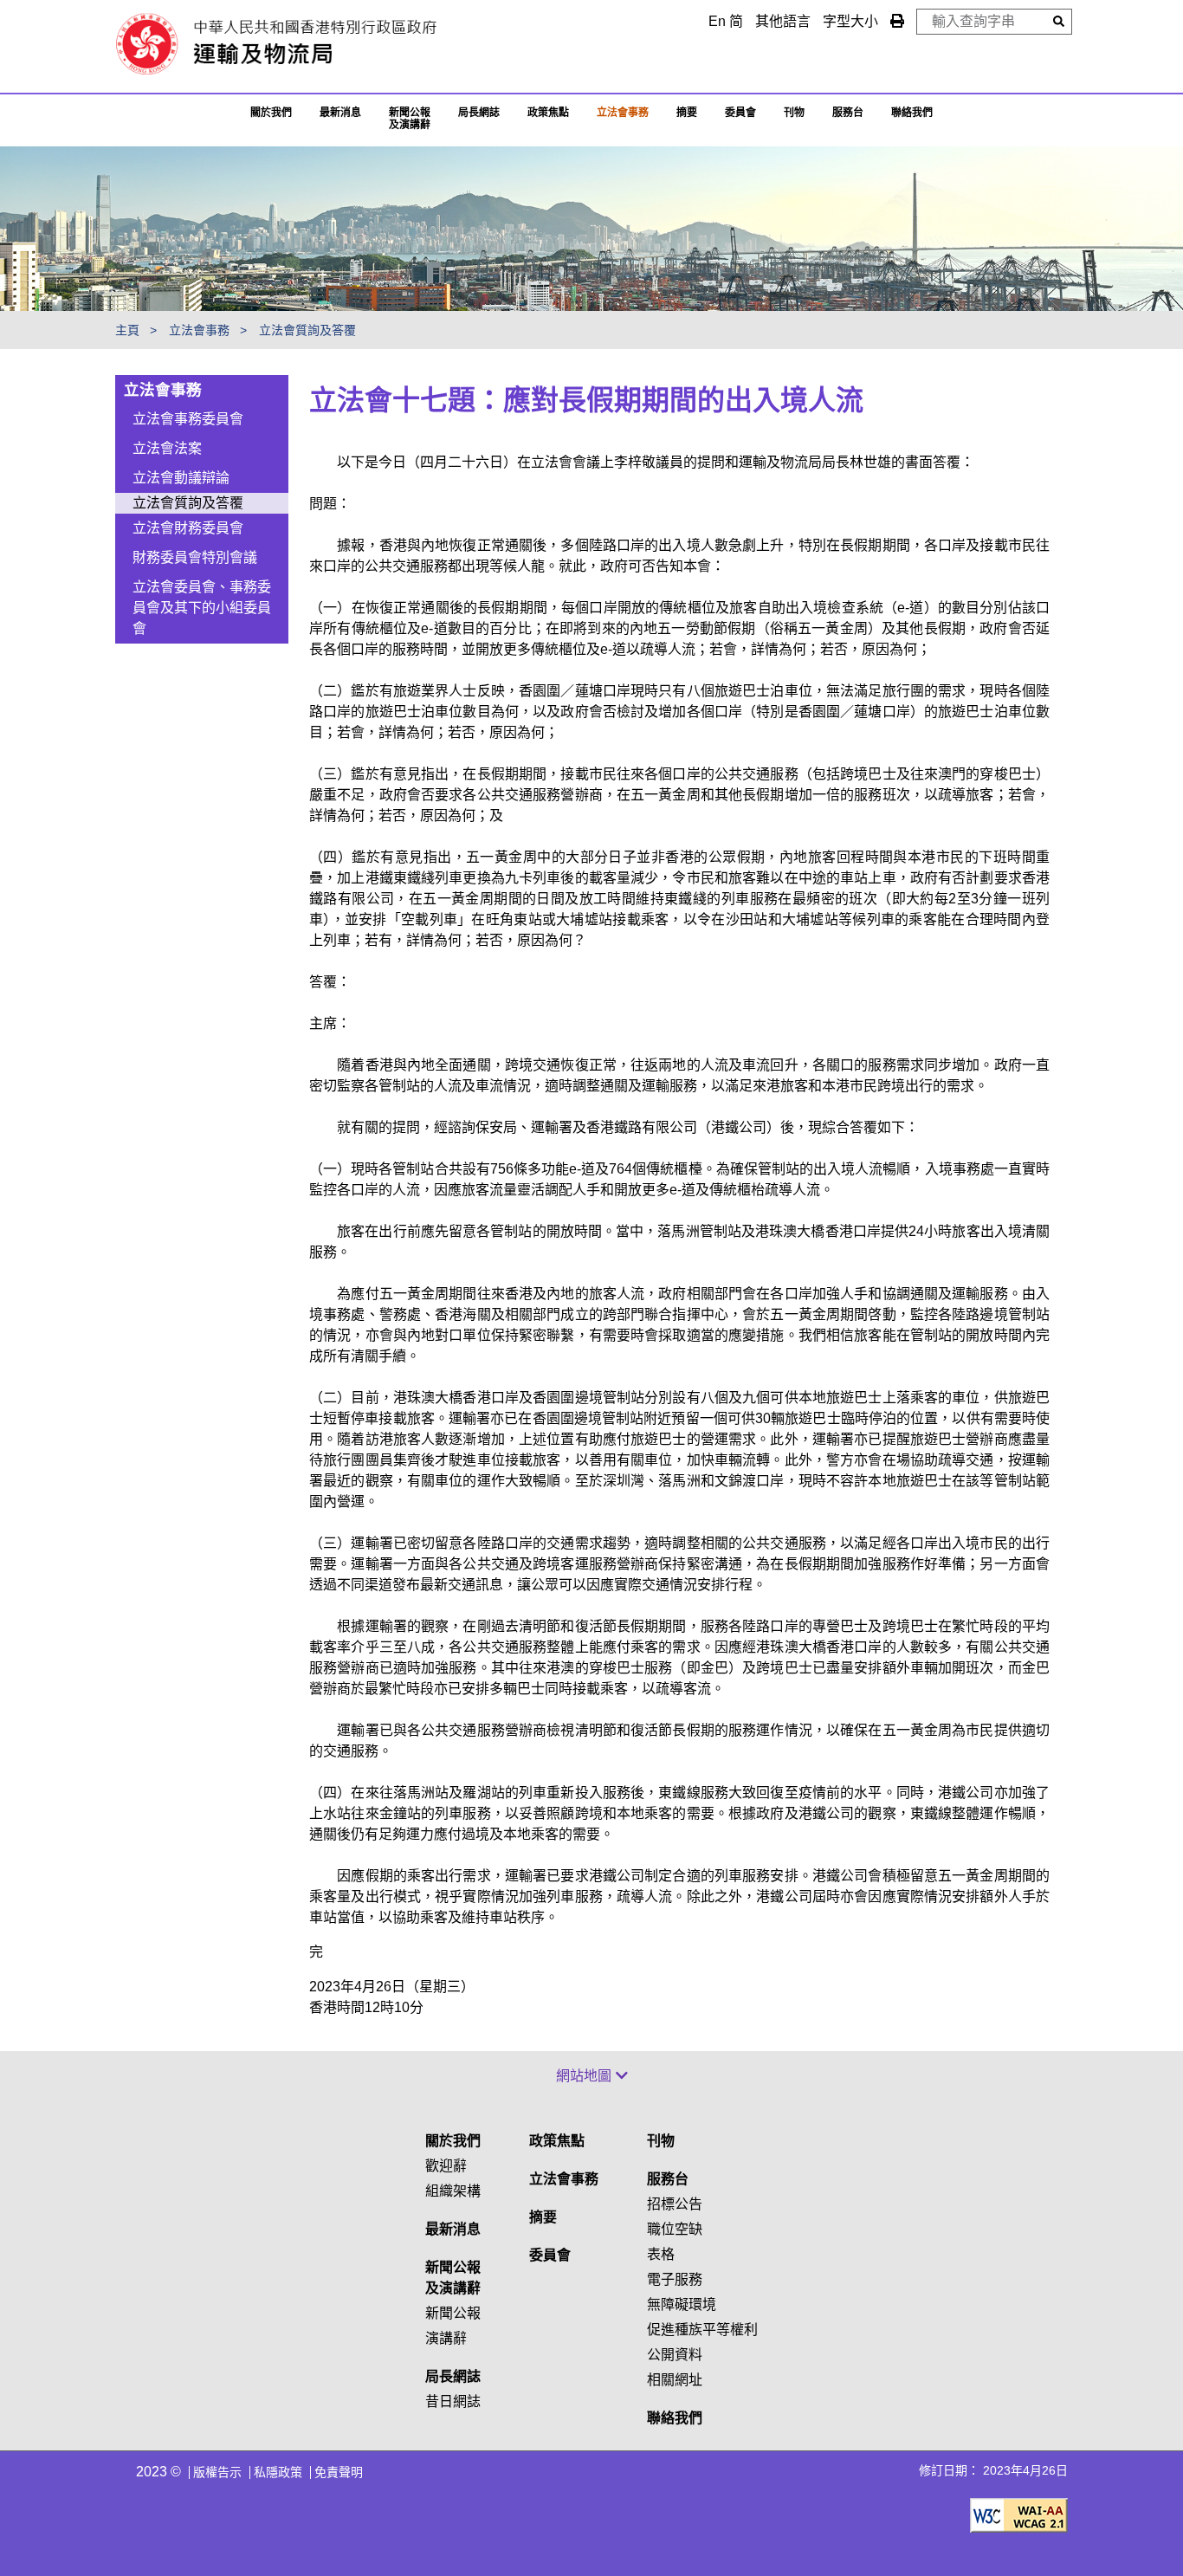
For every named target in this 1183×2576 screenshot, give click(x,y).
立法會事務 (623, 113)
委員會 (740, 113)
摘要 (687, 113)
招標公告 (675, 2204)
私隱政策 (278, 2472)
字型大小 (850, 21)
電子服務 (675, 2279)
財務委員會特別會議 (195, 557)
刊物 (794, 113)
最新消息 (340, 113)
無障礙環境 (682, 2304)
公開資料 (675, 2355)
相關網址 (675, 2380)
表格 (661, 2254)
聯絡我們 (675, 2418)
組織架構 (453, 2191)
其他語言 (783, 21)
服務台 (848, 113)
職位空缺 (675, 2229)
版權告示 (217, 2472)
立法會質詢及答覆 (309, 330)
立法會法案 (167, 448)
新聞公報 (453, 2313)
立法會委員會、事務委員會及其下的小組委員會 (202, 608)
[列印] (897, 21)
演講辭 (446, 2338)
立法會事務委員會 (188, 419)
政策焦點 (548, 113)
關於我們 (271, 113)
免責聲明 (339, 2472)
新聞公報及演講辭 (410, 119)
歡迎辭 (446, 2166)
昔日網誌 (453, 2401)
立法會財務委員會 (188, 528)
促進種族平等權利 (702, 2330)
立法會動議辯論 (181, 478)
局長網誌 (453, 2376)
